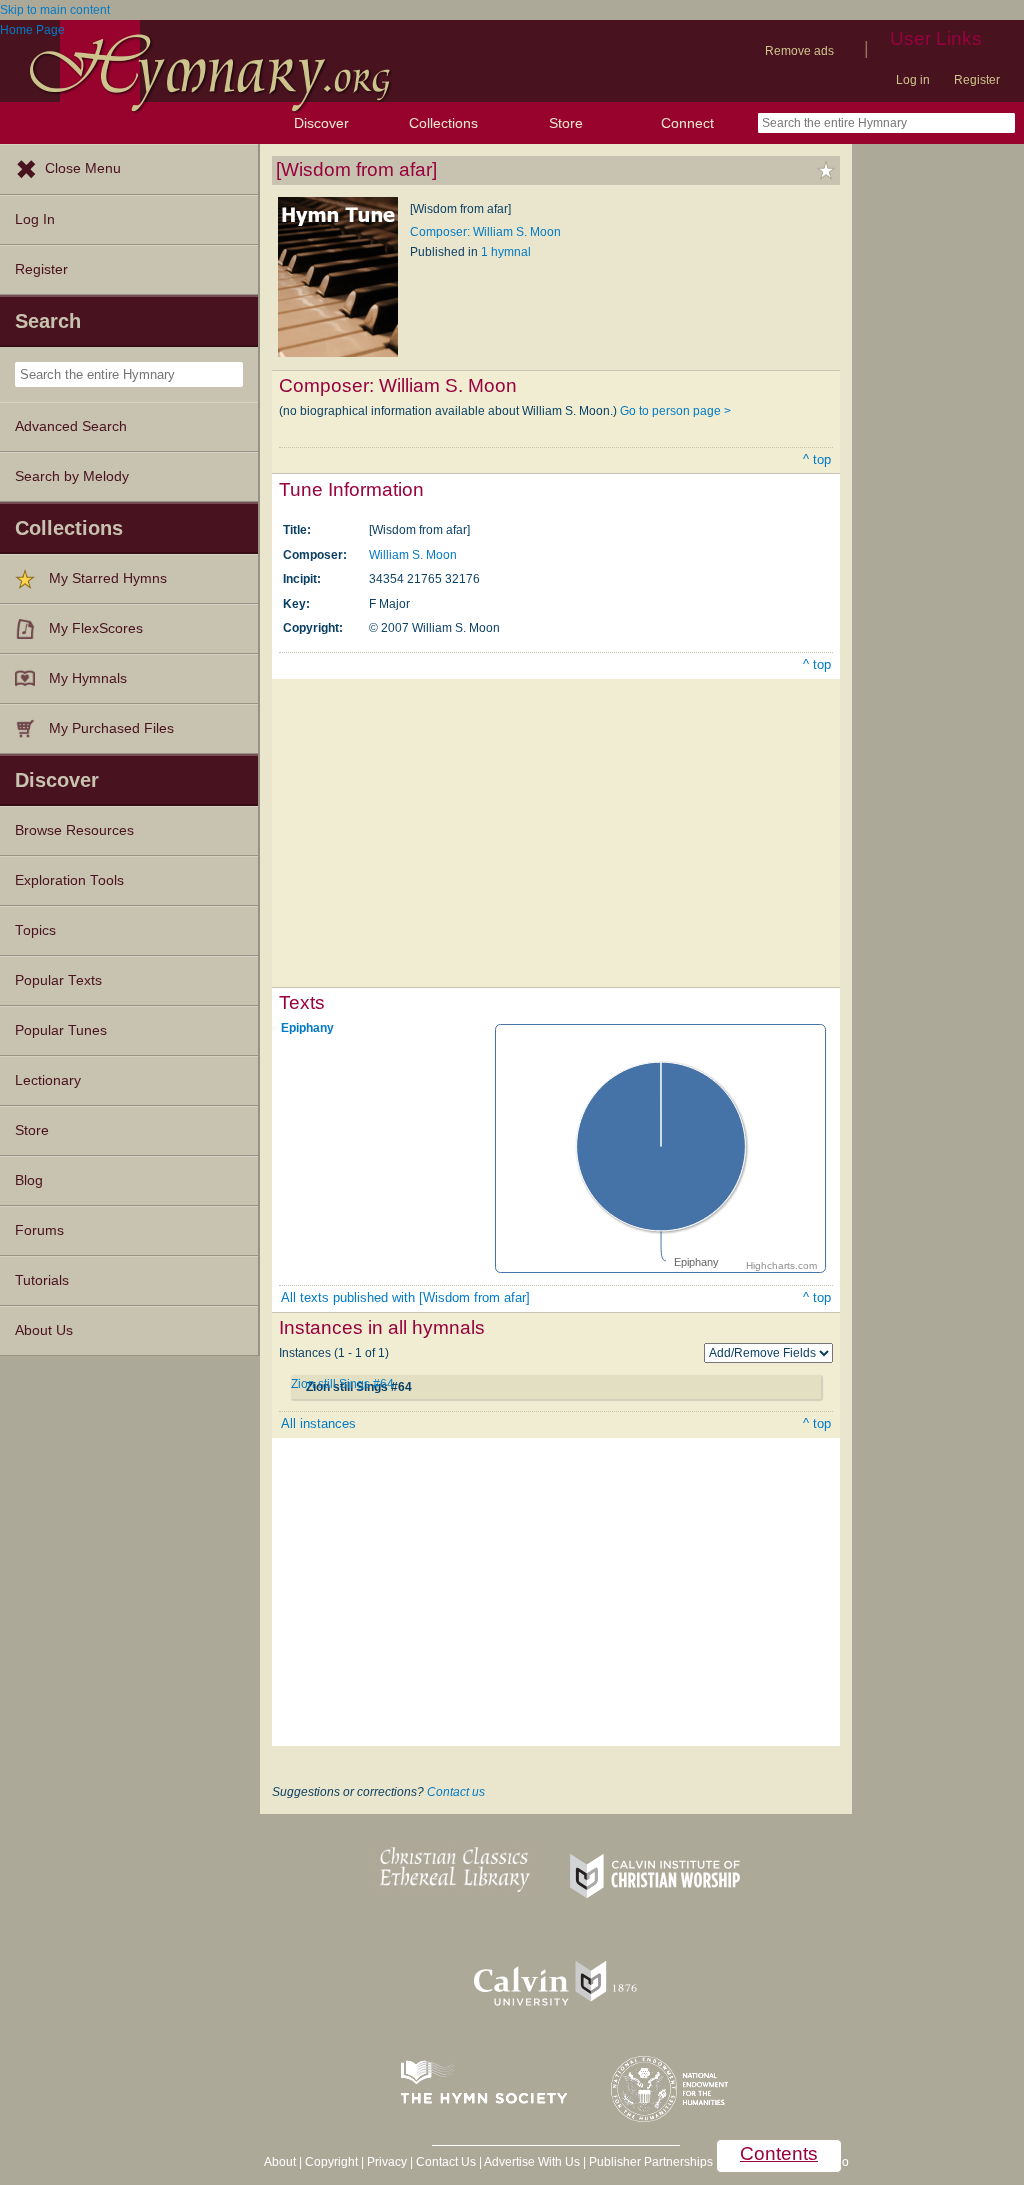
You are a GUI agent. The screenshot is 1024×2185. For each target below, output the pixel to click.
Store (566, 123)
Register (977, 80)
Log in (913, 80)
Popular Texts (58, 980)
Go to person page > (675, 411)
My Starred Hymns (108, 578)
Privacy (387, 2162)
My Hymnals (88, 678)
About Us (44, 1330)
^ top (817, 459)
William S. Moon (413, 555)
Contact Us (446, 2162)
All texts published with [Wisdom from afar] (405, 1297)
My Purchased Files (111, 728)
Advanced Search (71, 426)
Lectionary (48, 1080)
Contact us (456, 1792)
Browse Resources (74, 830)
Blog (29, 1180)
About (280, 2162)
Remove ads (799, 51)
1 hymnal (506, 252)
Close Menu (83, 168)
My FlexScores (96, 628)
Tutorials (42, 1280)
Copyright (331, 2162)
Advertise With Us (532, 2162)
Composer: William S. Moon (485, 232)
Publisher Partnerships (651, 2162)
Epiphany (307, 1028)
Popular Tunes (61, 1030)
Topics (35, 930)
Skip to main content (55, 10)
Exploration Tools (69, 880)
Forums (39, 1230)
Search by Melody (72, 476)
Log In (35, 219)
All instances (318, 1423)
